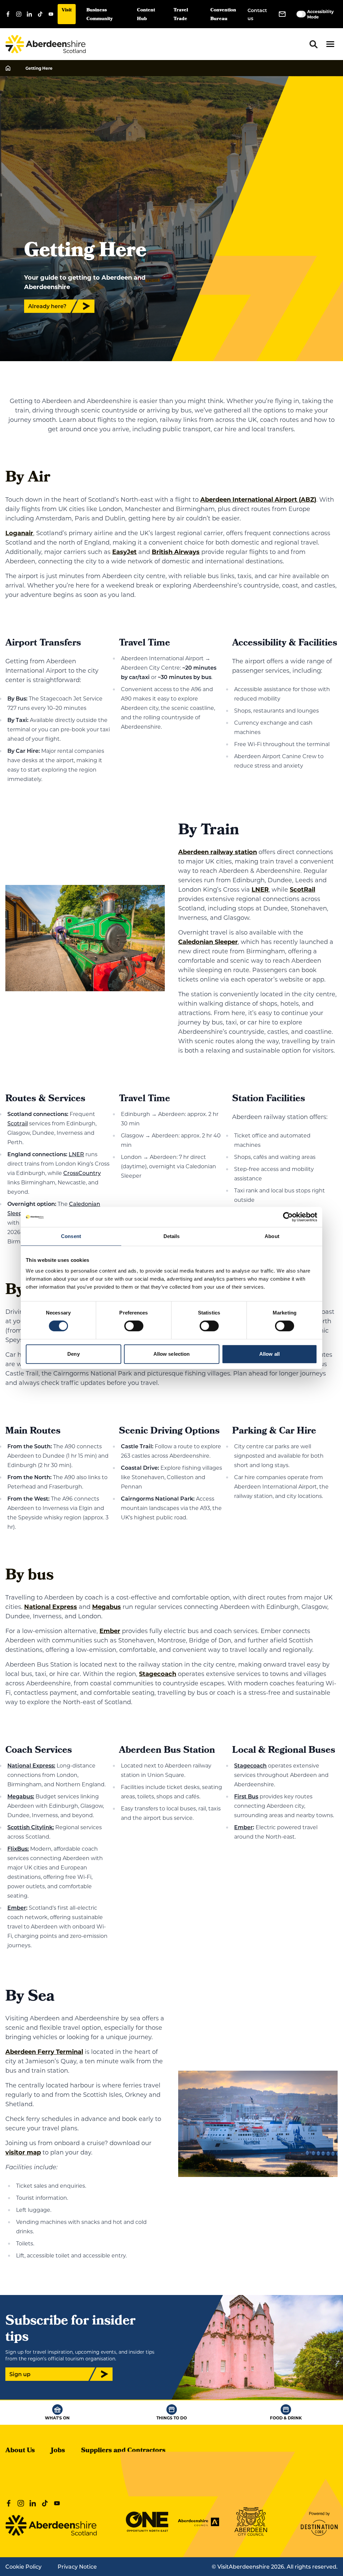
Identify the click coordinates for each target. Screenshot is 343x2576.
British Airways (176, 552)
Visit (67, 11)
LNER (260, 889)
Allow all (269, 1354)
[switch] (134, 1326)
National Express (51, 1607)
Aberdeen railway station (218, 852)
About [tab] (272, 1236)
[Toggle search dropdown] (314, 44)
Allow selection (172, 1354)
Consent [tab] (71, 1236)
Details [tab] (172, 1236)
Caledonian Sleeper (208, 942)
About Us (20, 2451)
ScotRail (302, 889)
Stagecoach (158, 1674)
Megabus (107, 1607)
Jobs (58, 2451)
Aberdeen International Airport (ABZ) (258, 499)
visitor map (23, 2152)
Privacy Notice (77, 2566)
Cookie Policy (23, 2566)
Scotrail (18, 1123)
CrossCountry (82, 1173)
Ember (110, 1631)
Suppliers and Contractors (123, 2451)
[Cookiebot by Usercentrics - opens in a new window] (288, 1217)
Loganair (19, 533)
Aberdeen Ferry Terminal (44, 2052)
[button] (330, 44)
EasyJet (124, 552)
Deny (73, 1354)
